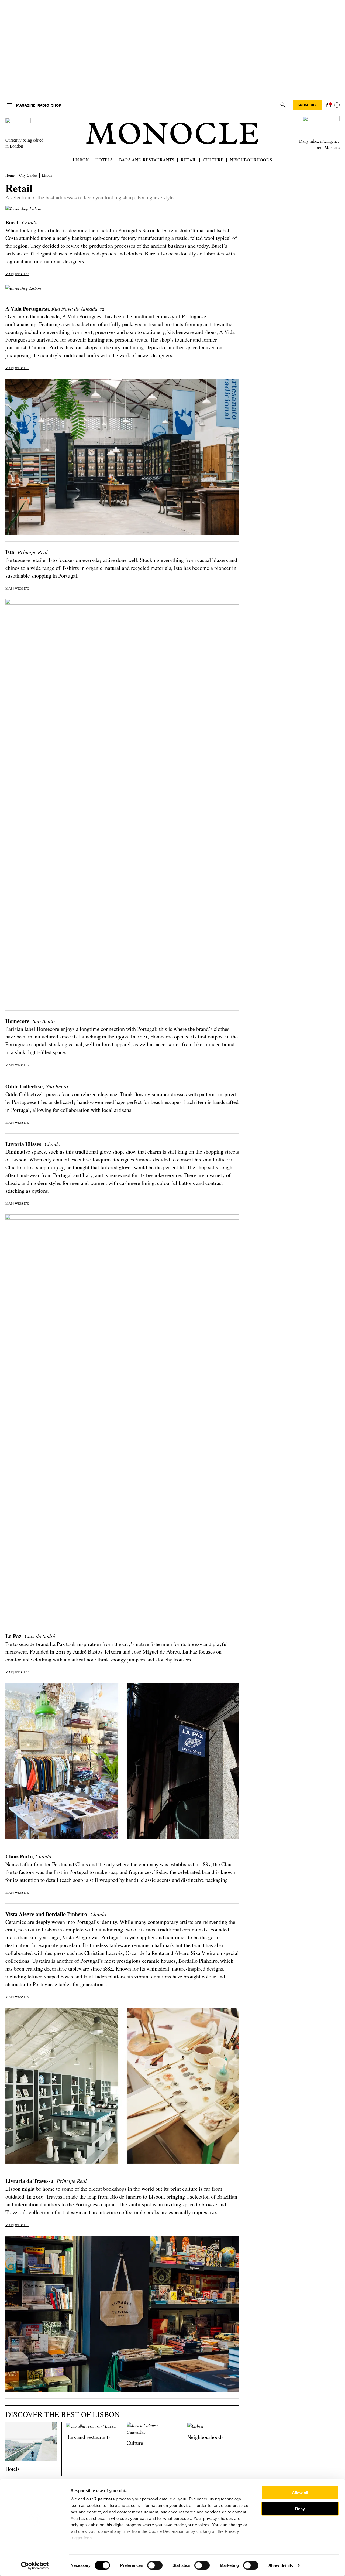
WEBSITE (22, 274)
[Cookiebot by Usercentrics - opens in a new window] (35, 2565)
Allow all (300, 2493)
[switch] (155, 2565)
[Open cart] (328, 105)
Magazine (26, 105)
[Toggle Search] (283, 105)
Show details (281, 2565)
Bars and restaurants (147, 160)
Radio (43, 105)
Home (10, 175)
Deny (300, 2508)
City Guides (28, 175)
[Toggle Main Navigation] (10, 105)
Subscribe (308, 105)
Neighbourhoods (251, 160)
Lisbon (81, 160)
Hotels (104, 160)
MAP (9, 274)
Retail (189, 160)
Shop (56, 105)
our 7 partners (101, 2499)
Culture (213, 160)
